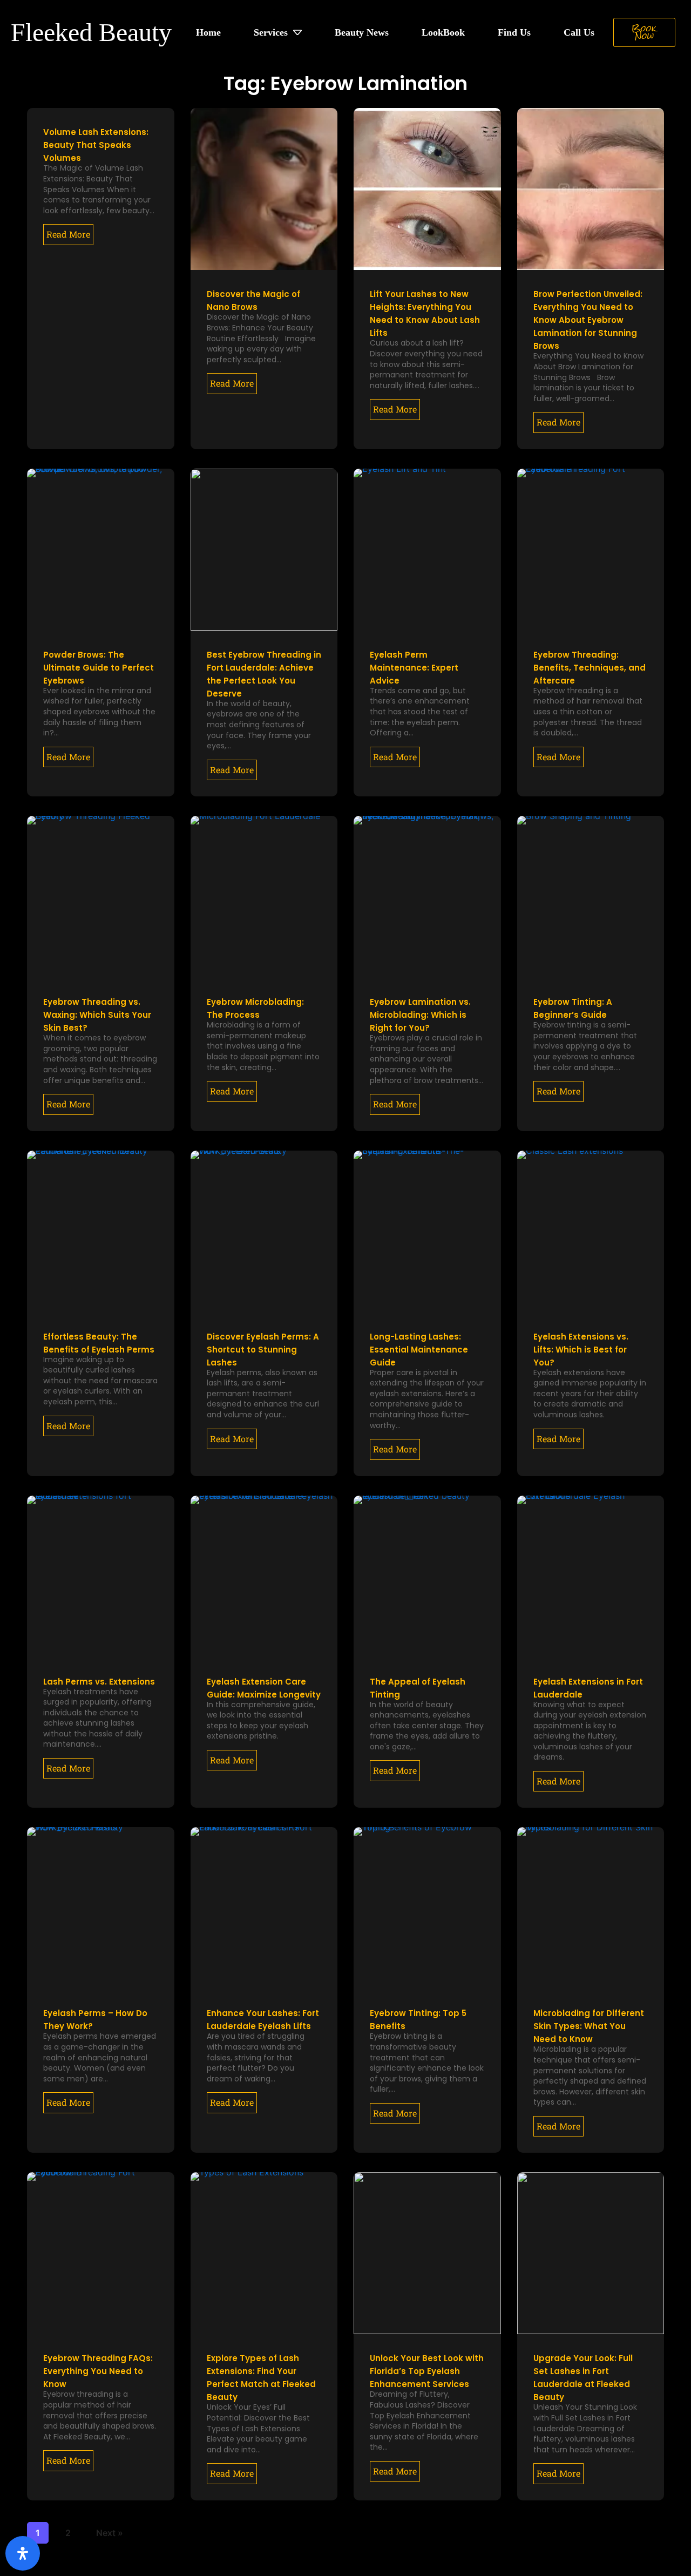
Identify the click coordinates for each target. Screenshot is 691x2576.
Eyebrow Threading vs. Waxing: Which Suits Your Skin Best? (97, 1015)
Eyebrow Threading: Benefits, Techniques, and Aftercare (590, 668)
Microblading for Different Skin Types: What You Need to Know (589, 2026)
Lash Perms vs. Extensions (99, 1682)
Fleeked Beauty (91, 32)
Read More (68, 234)
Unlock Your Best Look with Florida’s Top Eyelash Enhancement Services (427, 2371)
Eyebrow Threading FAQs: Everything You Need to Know (98, 2371)
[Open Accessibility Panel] (23, 2553)
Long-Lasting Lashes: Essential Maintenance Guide (419, 1350)
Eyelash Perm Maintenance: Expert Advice (414, 668)
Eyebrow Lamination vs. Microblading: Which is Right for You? (420, 1015)
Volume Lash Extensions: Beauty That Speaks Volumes (96, 145)
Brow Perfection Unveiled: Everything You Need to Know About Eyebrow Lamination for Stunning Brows (588, 320)
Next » (110, 2533)
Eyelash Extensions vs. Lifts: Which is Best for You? (581, 1350)
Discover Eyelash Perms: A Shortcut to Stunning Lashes (263, 1350)
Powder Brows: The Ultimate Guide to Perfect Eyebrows (99, 668)
